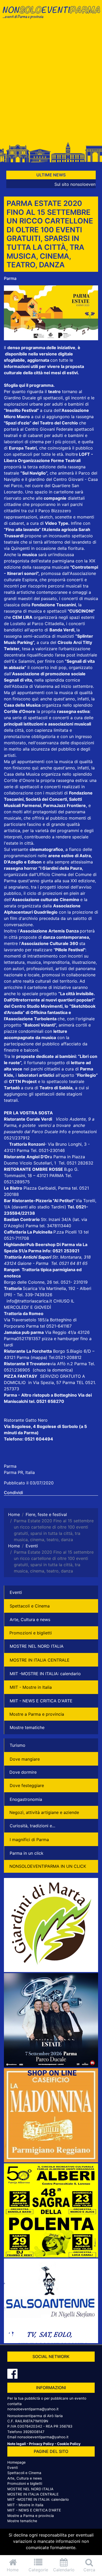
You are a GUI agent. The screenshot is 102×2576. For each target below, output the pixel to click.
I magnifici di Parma (29, 1840)
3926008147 (34, 2432)
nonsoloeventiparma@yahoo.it (33, 2409)
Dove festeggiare (27, 1785)
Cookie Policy (69, 2444)
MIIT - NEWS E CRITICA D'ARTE (41, 1701)
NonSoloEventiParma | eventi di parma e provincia (51, 15)
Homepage (16, 2462)
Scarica (31, 1288)
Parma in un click (27, 1853)
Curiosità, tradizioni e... (32, 1826)
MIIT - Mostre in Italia (31, 1687)
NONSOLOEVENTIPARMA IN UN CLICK (48, 1866)
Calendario (64, 2570)
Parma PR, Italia (19, 1472)
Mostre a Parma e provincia (37, 1714)
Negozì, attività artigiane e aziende (44, 1812)
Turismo (18, 1745)
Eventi (16, 1592)
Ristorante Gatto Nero (26, 1420)
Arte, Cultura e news (30, 1620)
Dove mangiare (25, 1759)
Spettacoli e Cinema (30, 1606)
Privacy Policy (41, 2444)
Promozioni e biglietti (31, 1633)
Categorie (38, 2570)
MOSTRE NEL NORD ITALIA (37, 1646)
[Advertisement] (51, 83)
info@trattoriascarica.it (29, 1301)
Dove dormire (23, 1772)
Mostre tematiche (27, 1727)
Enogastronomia (26, 1799)
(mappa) (40, 1357)
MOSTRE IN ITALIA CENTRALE (40, 1660)
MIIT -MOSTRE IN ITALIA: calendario (45, 1674)
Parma (10, 278)
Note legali (17, 2444)
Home (13, 2570)
